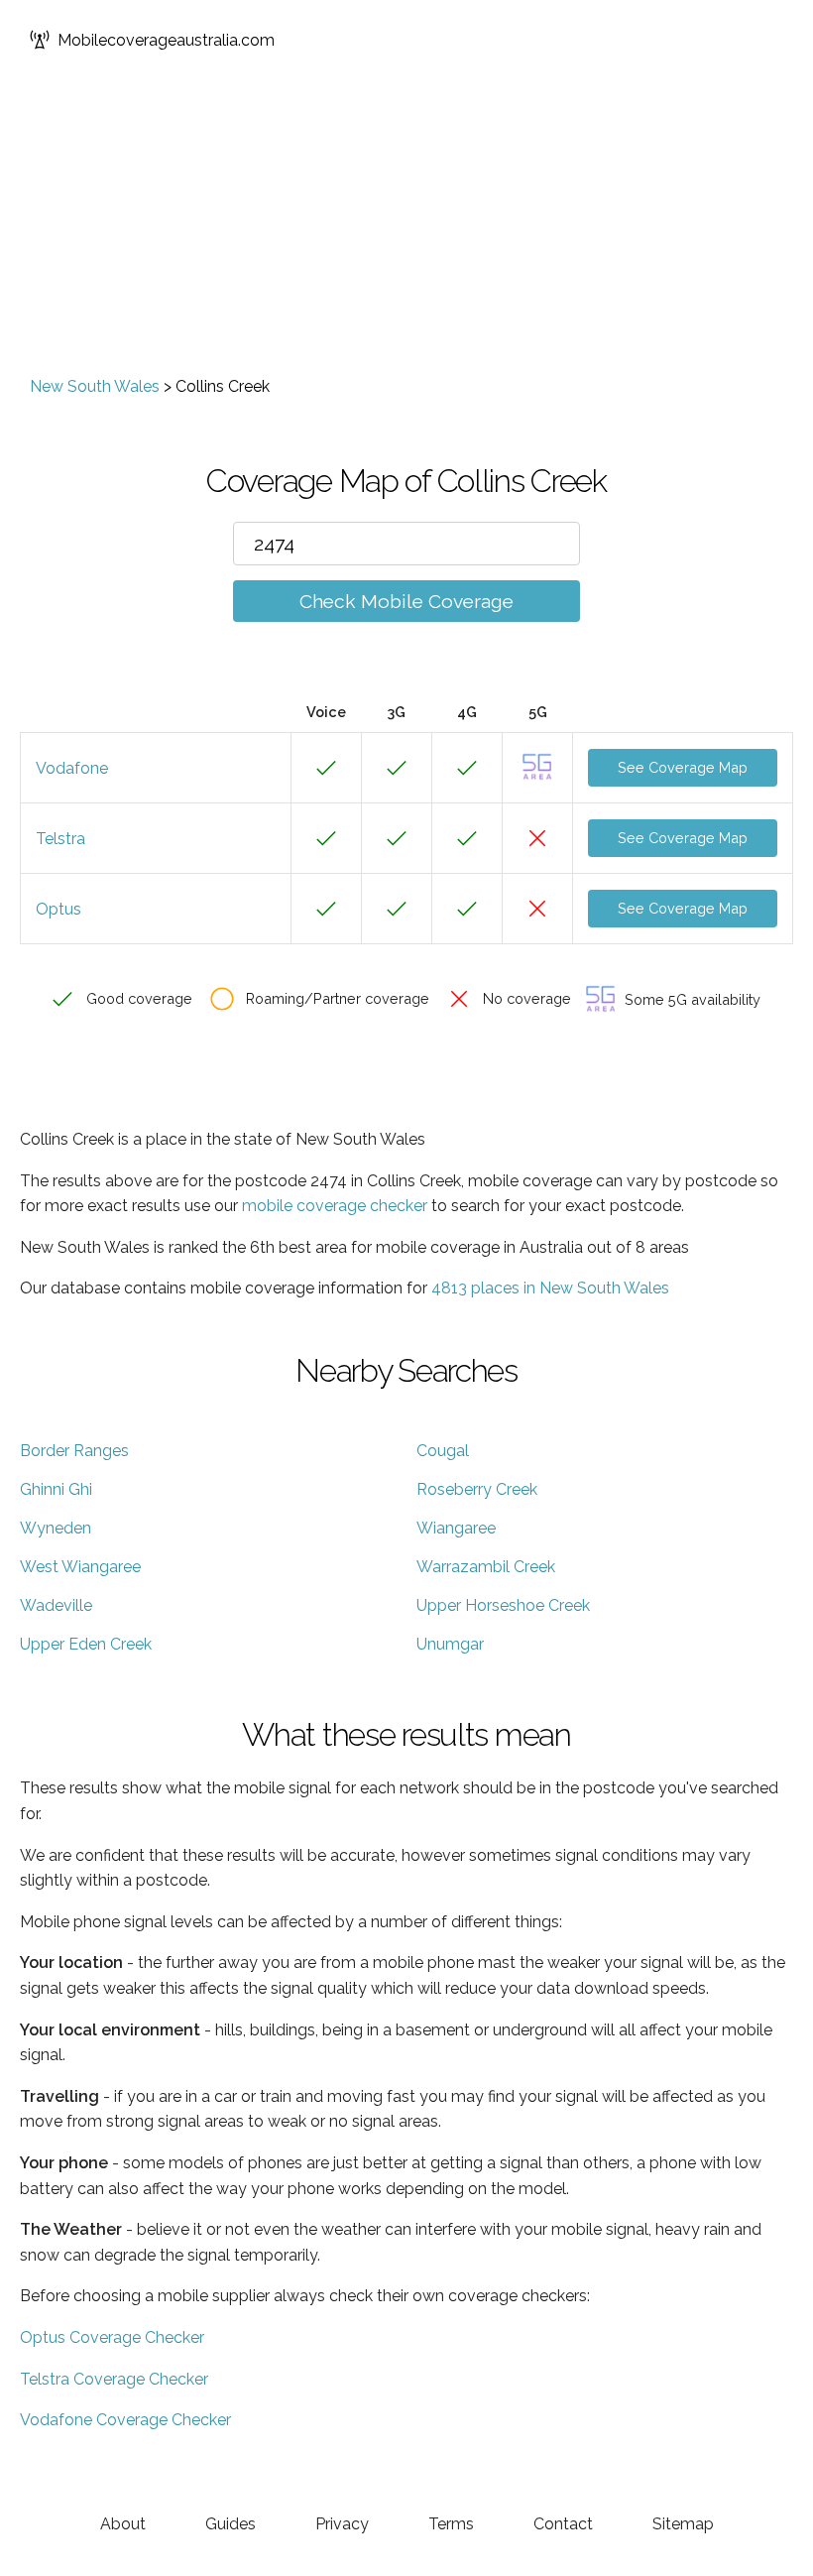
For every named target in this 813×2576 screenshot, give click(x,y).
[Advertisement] (406, 228)
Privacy (342, 2524)
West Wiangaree (80, 1567)
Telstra (60, 839)
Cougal (443, 1451)
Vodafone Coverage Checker (125, 2420)
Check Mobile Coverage (406, 601)
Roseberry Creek (477, 1489)
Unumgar (450, 1644)
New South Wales (95, 386)
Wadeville (56, 1605)
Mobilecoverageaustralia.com (166, 40)
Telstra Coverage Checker (114, 2379)
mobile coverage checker (335, 1206)
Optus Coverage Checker (112, 2337)
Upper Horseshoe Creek (503, 1605)
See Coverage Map (683, 767)
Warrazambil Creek (486, 1567)
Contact (563, 2524)
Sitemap (683, 2524)
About (123, 2524)
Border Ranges (74, 1451)
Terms (451, 2524)
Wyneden (56, 1528)
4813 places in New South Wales (550, 1288)
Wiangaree (456, 1528)
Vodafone (72, 768)
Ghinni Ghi (56, 1489)
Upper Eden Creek (86, 1644)
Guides (231, 2524)
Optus (58, 909)
